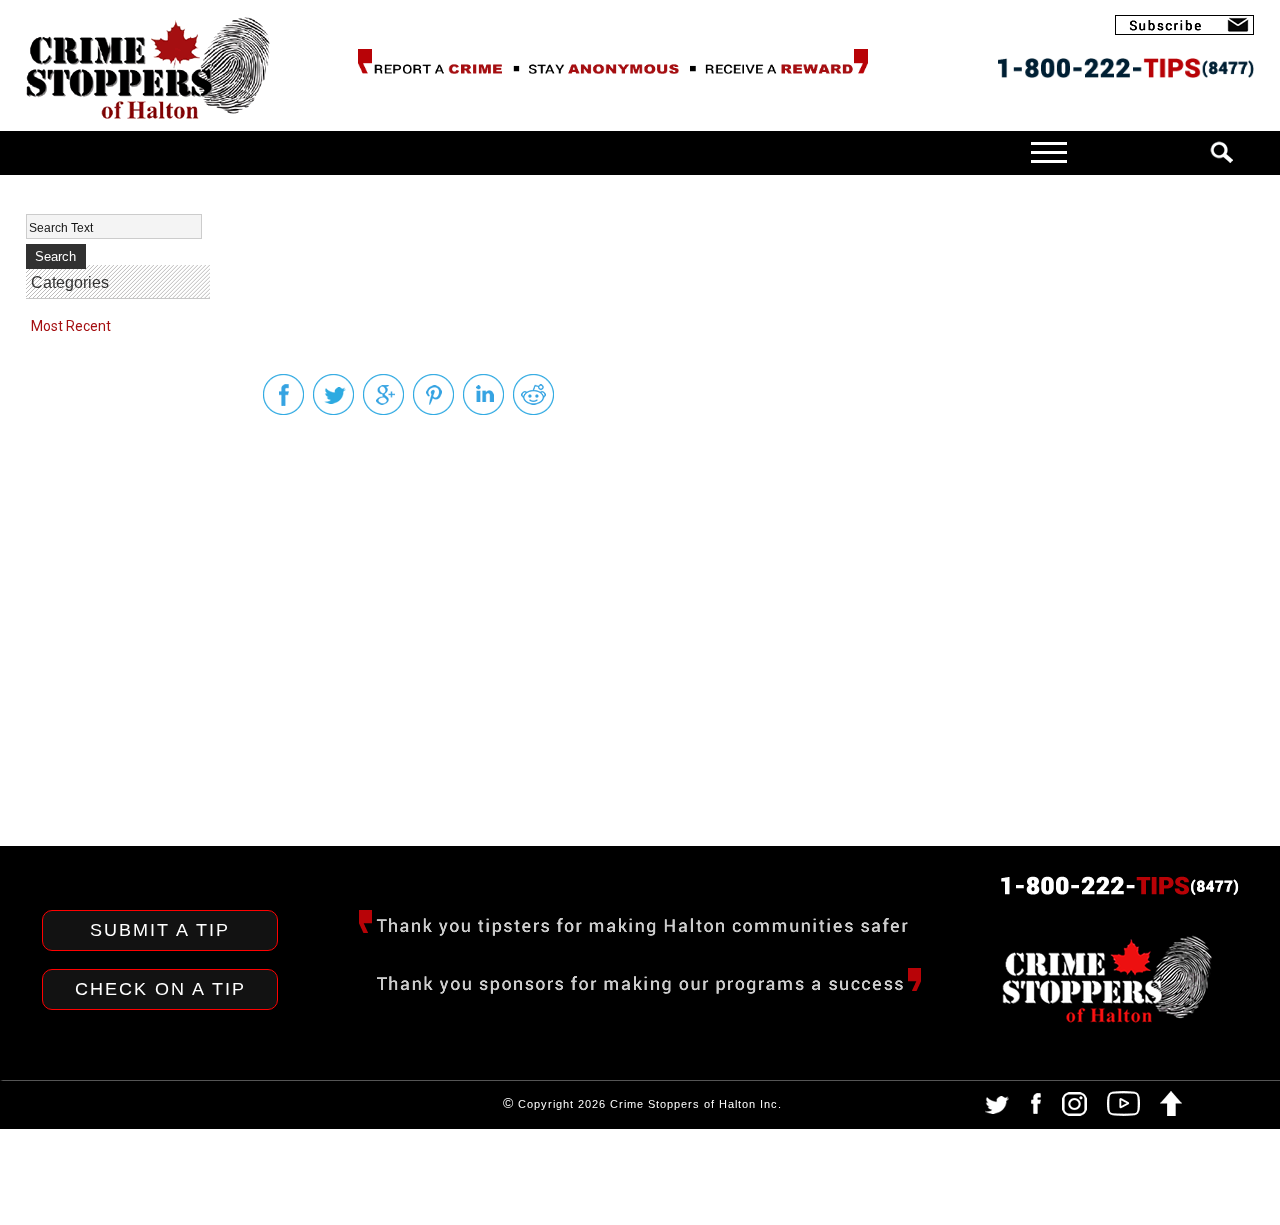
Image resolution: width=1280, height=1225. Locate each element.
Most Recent (71, 326)
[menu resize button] (710, 151)
